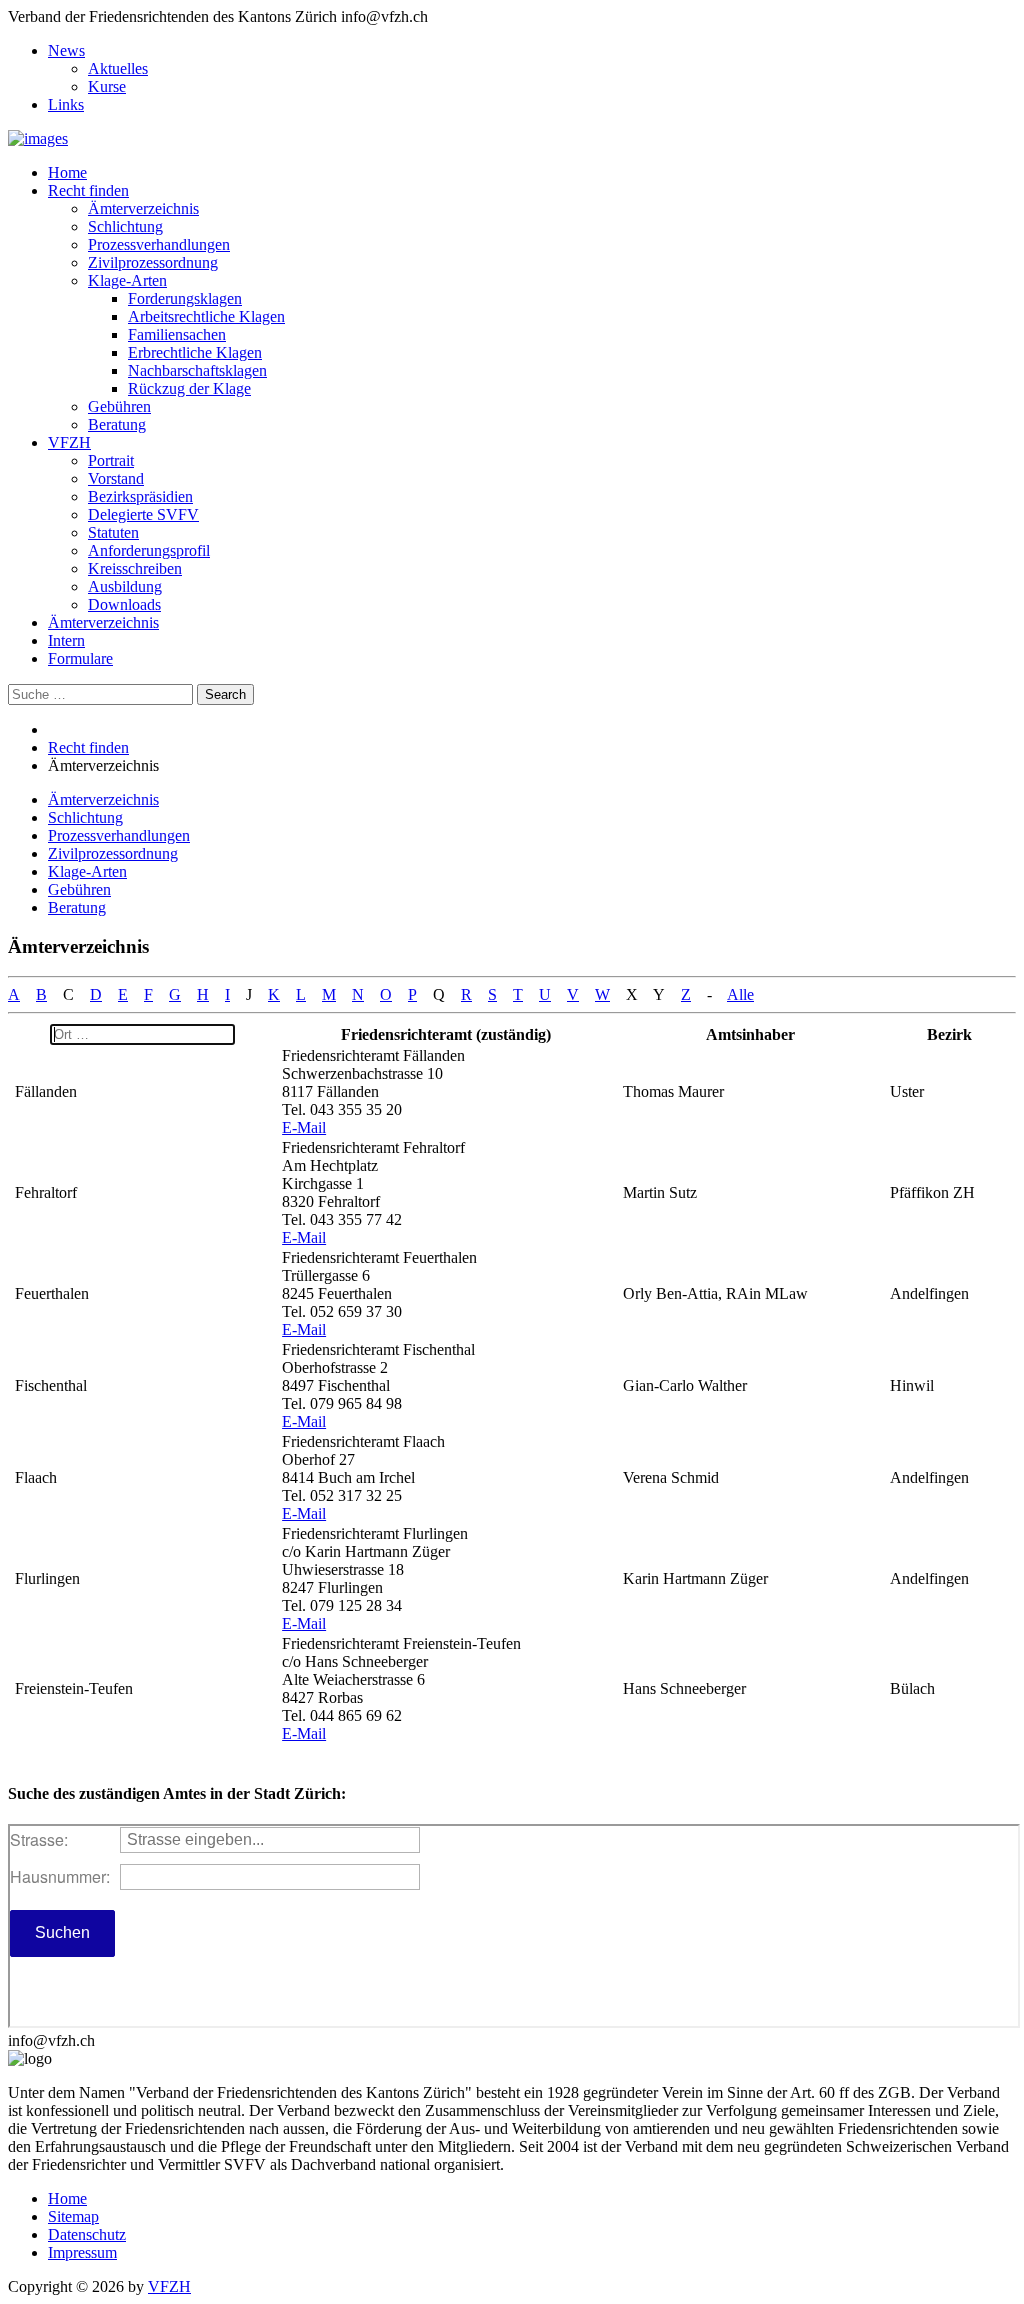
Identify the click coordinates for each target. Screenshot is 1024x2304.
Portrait (111, 460)
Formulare (80, 658)
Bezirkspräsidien (140, 496)
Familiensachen (177, 334)
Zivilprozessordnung (153, 262)
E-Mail (304, 1127)
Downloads (124, 604)
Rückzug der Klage (189, 388)
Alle (740, 994)
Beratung (117, 424)
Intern (66, 640)
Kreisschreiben (135, 568)
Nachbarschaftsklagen (197, 370)
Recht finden (88, 190)
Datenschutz (87, 2234)
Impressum (82, 2252)
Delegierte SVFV (143, 514)
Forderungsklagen (185, 298)
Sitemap (73, 2216)
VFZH (69, 442)
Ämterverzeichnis (143, 208)
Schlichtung (125, 226)
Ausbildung (125, 586)
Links (66, 104)
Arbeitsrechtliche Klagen (206, 316)
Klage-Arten (127, 280)
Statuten (113, 532)
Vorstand (116, 478)
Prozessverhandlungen (159, 244)
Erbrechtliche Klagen (195, 352)
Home (67, 172)
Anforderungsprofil (149, 550)
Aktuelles (118, 68)
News (66, 50)
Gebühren (119, 406)
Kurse (107, 86)
